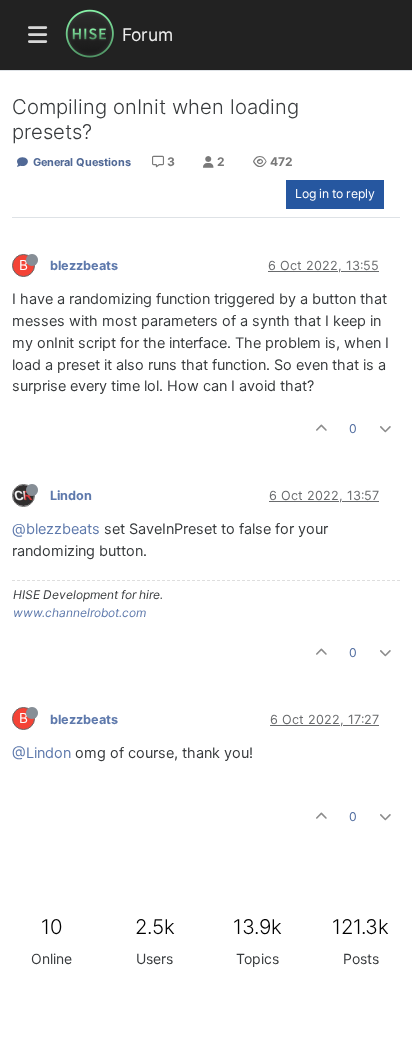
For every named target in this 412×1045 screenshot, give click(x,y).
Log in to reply (335, 193)
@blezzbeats (56, 529)
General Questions (80, 162)
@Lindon (41, 753)
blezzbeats (84, 265)
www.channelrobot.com (79, 612)
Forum (147, 34)
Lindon (71, 495)
